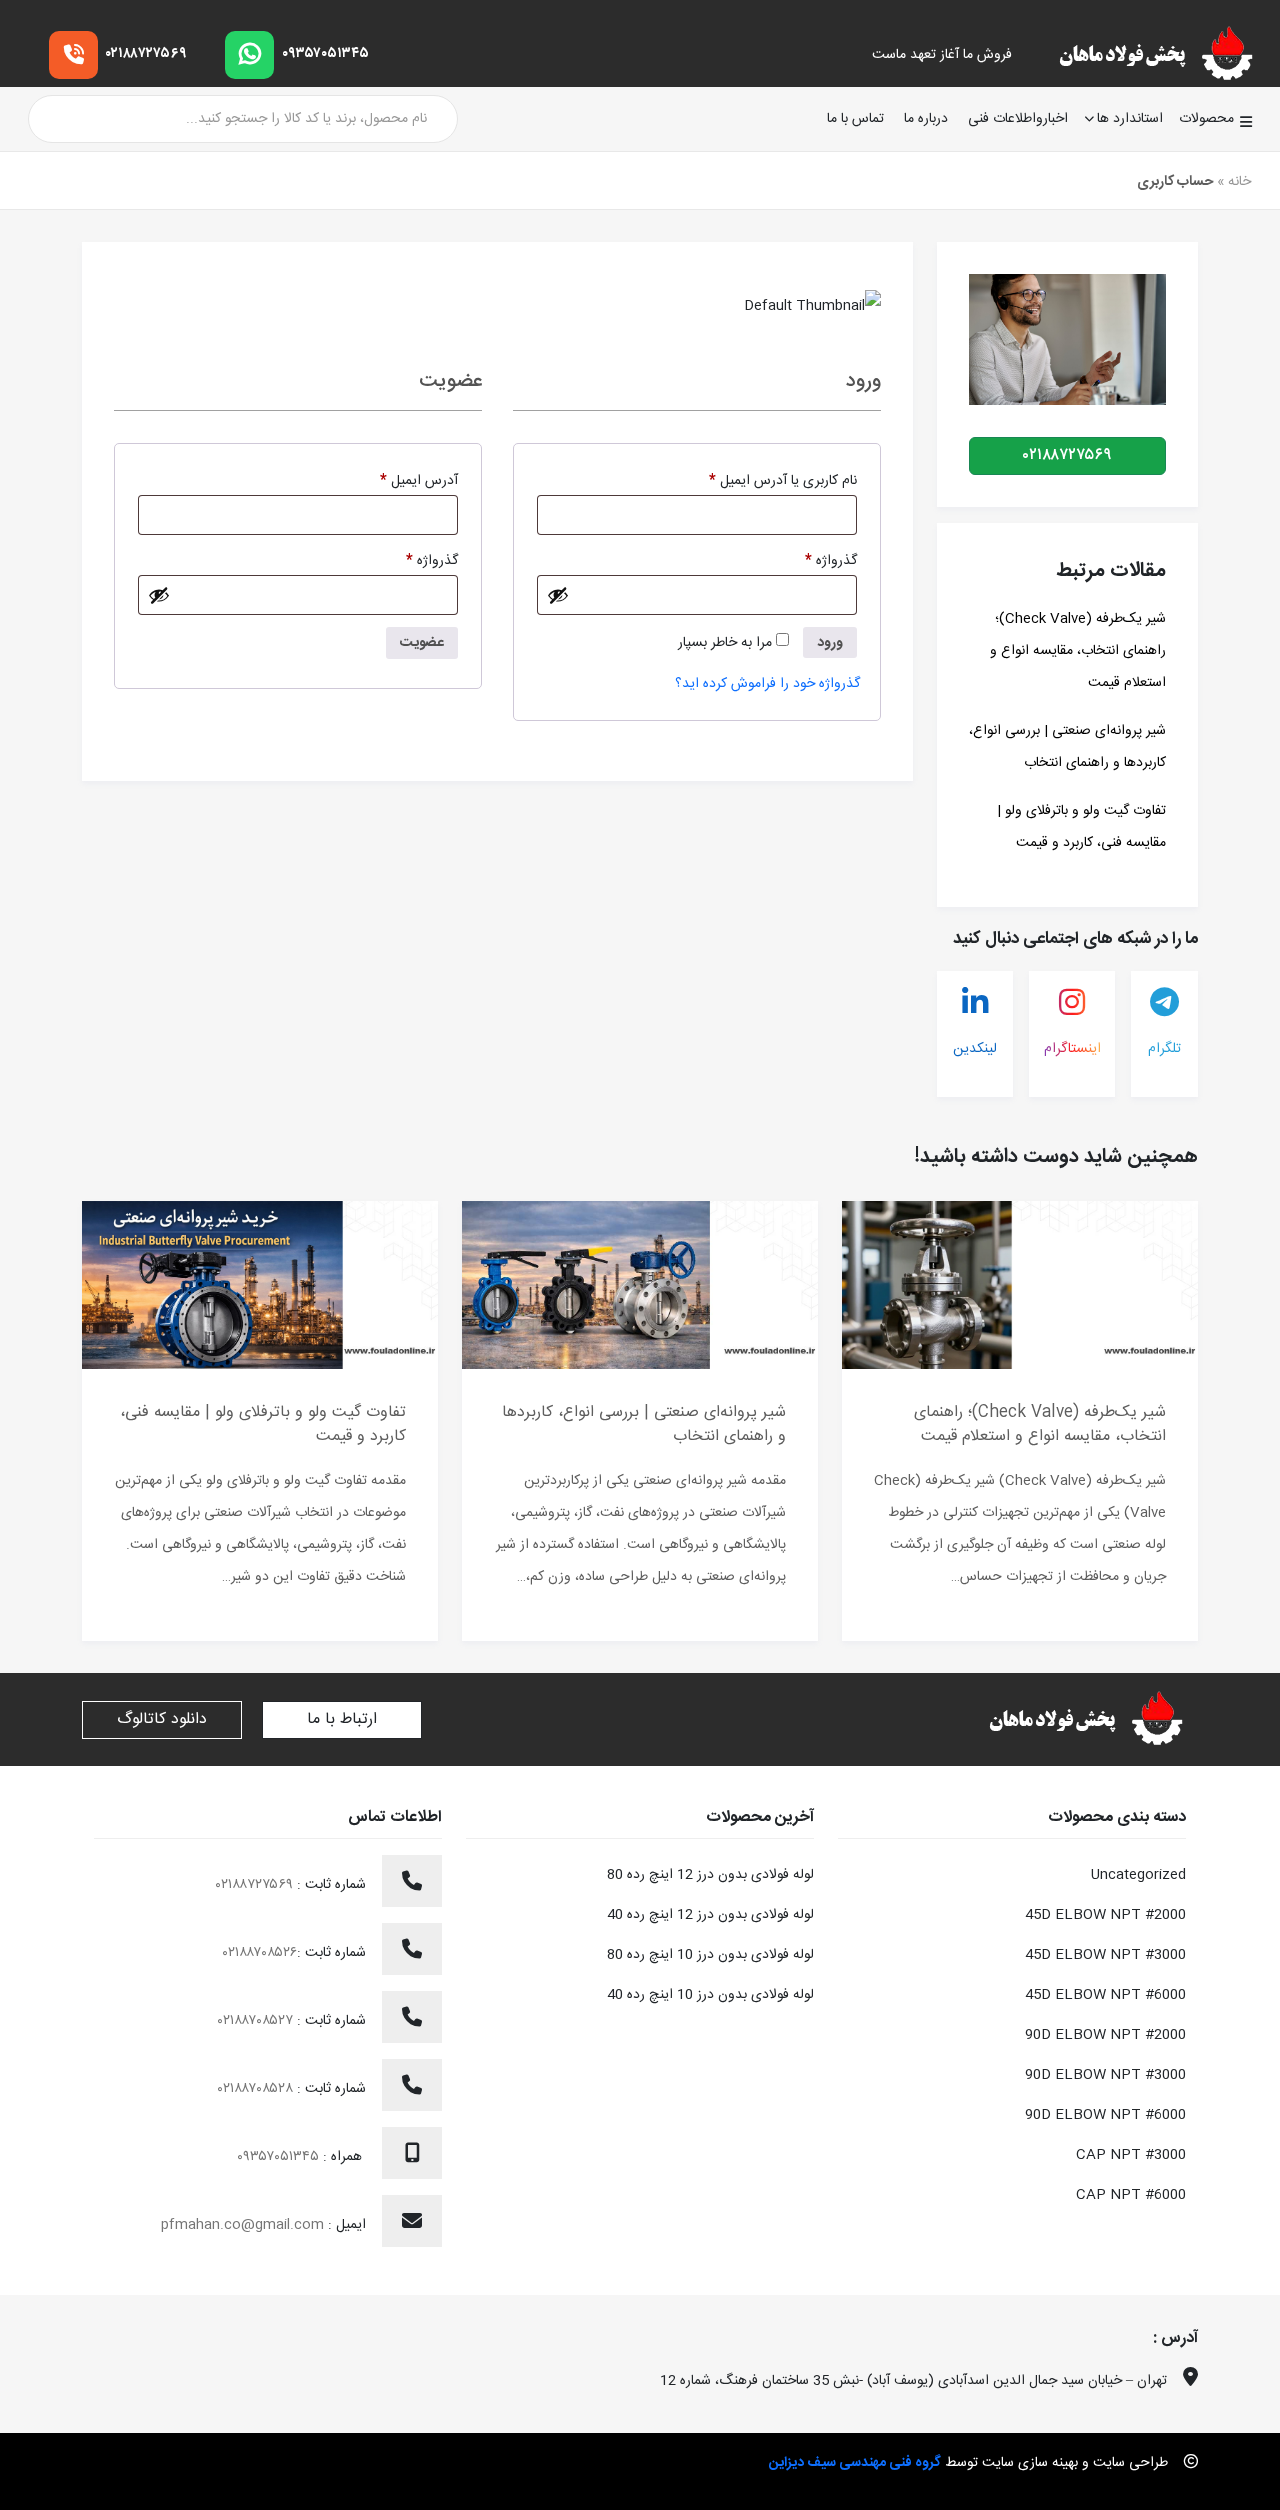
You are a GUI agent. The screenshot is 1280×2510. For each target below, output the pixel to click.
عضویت (422, 643)
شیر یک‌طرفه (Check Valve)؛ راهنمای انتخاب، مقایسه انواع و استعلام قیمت (1078, 651)
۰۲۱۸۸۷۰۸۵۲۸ (257, 2089)
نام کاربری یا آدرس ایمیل (766, 480)
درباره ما (926, 119)
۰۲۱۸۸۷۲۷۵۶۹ (146, 54)
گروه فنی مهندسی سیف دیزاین (855, 2463)
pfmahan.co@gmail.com (242, 2225)
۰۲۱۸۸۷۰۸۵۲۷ (257, 2021)
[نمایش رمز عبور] (558, 595)
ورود (830, 643)
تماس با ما (855, 119)
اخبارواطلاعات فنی (1018, 119)
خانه (1239, 182)
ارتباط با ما (342, 1719)
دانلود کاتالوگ (162, 1719)
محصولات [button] (1206, 119)
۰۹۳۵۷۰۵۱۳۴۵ (325, 54)
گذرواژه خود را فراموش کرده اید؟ (767, 684)
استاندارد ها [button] (1130, 119)
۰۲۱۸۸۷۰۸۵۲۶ (260, 1953)
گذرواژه (814, 560)
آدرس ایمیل (402, 480)
